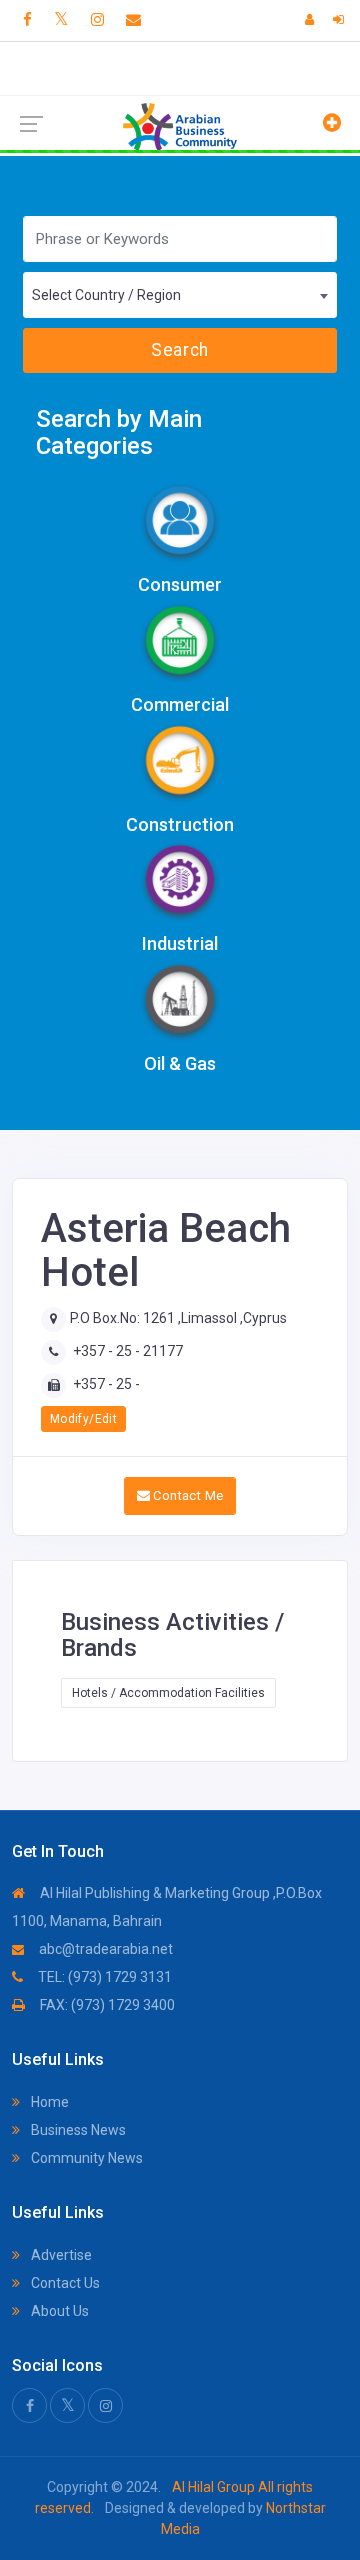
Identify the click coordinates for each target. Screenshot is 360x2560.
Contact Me (186, 1495)
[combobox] (180, 295)
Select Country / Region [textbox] (106, 295)
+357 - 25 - (106, 1384)
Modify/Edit (83, 1419)
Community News (85, 2158)
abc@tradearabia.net (104, 1949)
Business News (77, 2130)
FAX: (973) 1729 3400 (106, 2005)
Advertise (60, 2255)
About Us (58, 2311)
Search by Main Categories (119, 432)
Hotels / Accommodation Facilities (168, 1693)
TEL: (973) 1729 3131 (103, 1977)
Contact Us (64, 2283)
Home (48, 2102)
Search (179, 350)
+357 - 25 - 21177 (128, 1351)
